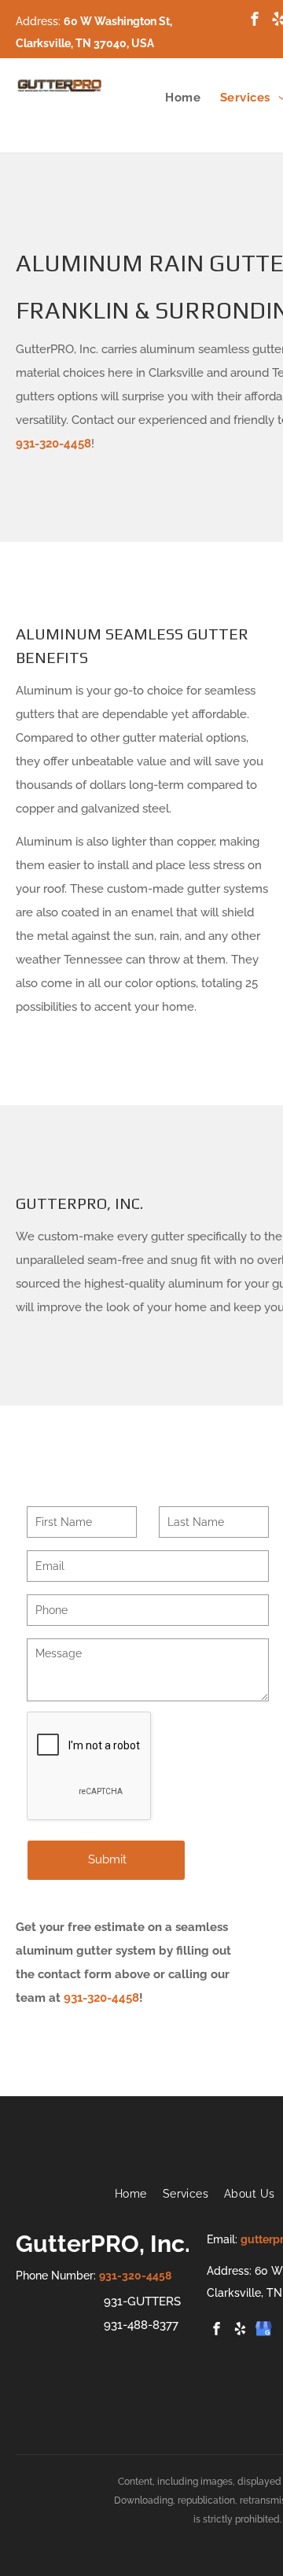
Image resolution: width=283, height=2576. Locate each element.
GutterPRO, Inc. (103, 2244)
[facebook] (255, 21)
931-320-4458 (53, 444)
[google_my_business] (264, 2330)
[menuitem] (173, 98)
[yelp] (241, 2330)
